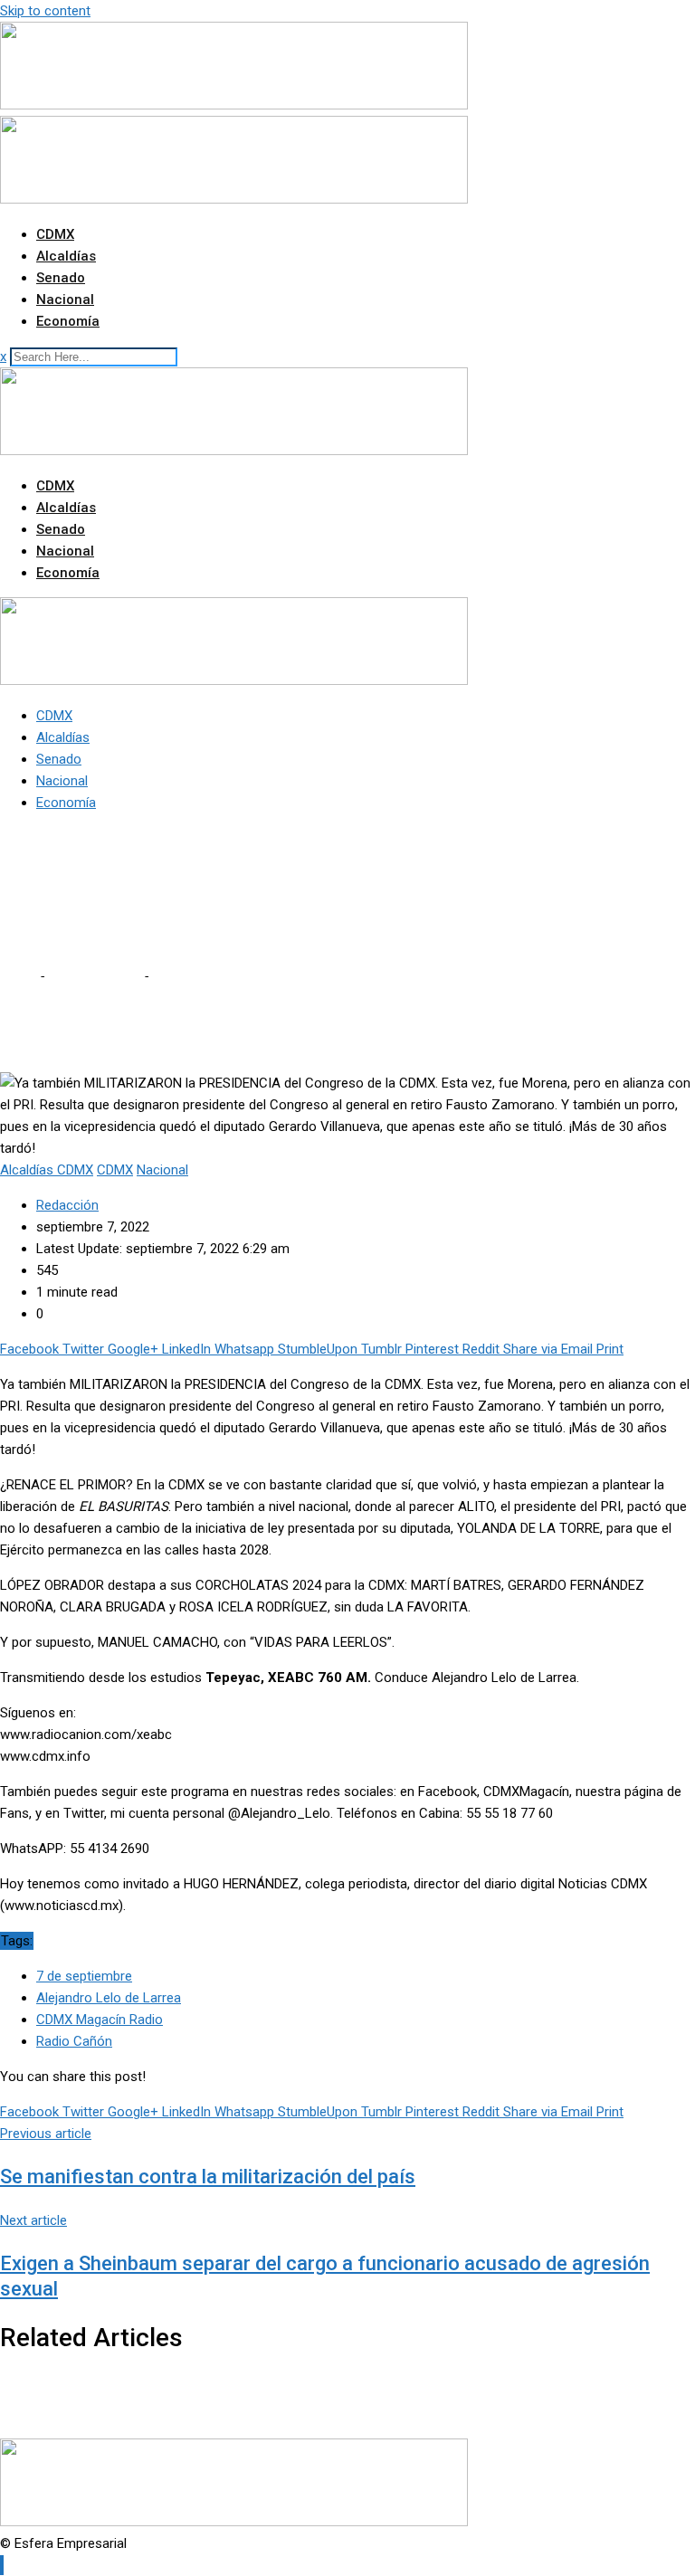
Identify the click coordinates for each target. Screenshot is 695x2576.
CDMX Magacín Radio (100, 2020)
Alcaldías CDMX (94, 976)
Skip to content (45, 11)
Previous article (46, 2134)
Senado (61, 278)
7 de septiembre (84, 1976)
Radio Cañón (74, 2041)
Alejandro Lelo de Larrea (109, 1998)
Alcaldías (66, 256)
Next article (33, 2220)
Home (18, 976)
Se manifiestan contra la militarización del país (208, 2177)
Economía (68, 321)
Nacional (65, 299)
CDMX (55, 234)
